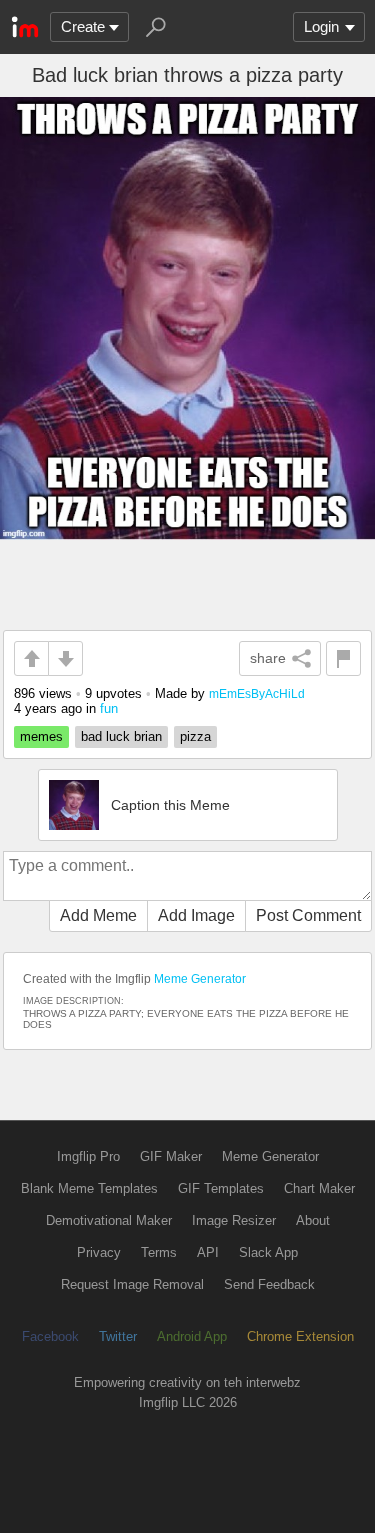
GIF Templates (221, 1188)
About (313, 1220)
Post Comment (308, 915)
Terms (159, 1252)
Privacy (99, 1252)
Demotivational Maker (109, 1220)
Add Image (196, 915)
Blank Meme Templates (89, 1188)
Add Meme (98, 915)
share (268, 658)
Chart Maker (319, 1188)
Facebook (50, 1336)
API (208, 1252)
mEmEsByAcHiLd (257, 693)
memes (41, 736)
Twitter (118, 1336)
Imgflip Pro (88, 1156)
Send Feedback (269, 1284)
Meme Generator (200, 979)
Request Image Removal (132, 1284)
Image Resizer (234, 1220)
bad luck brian (121, 736)
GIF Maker (171, 1156)
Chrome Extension (300, 1336)
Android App (192, 1336)
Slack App (268, 1252)
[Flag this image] (343, 658)
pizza (195, 736)
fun (109, 708)
